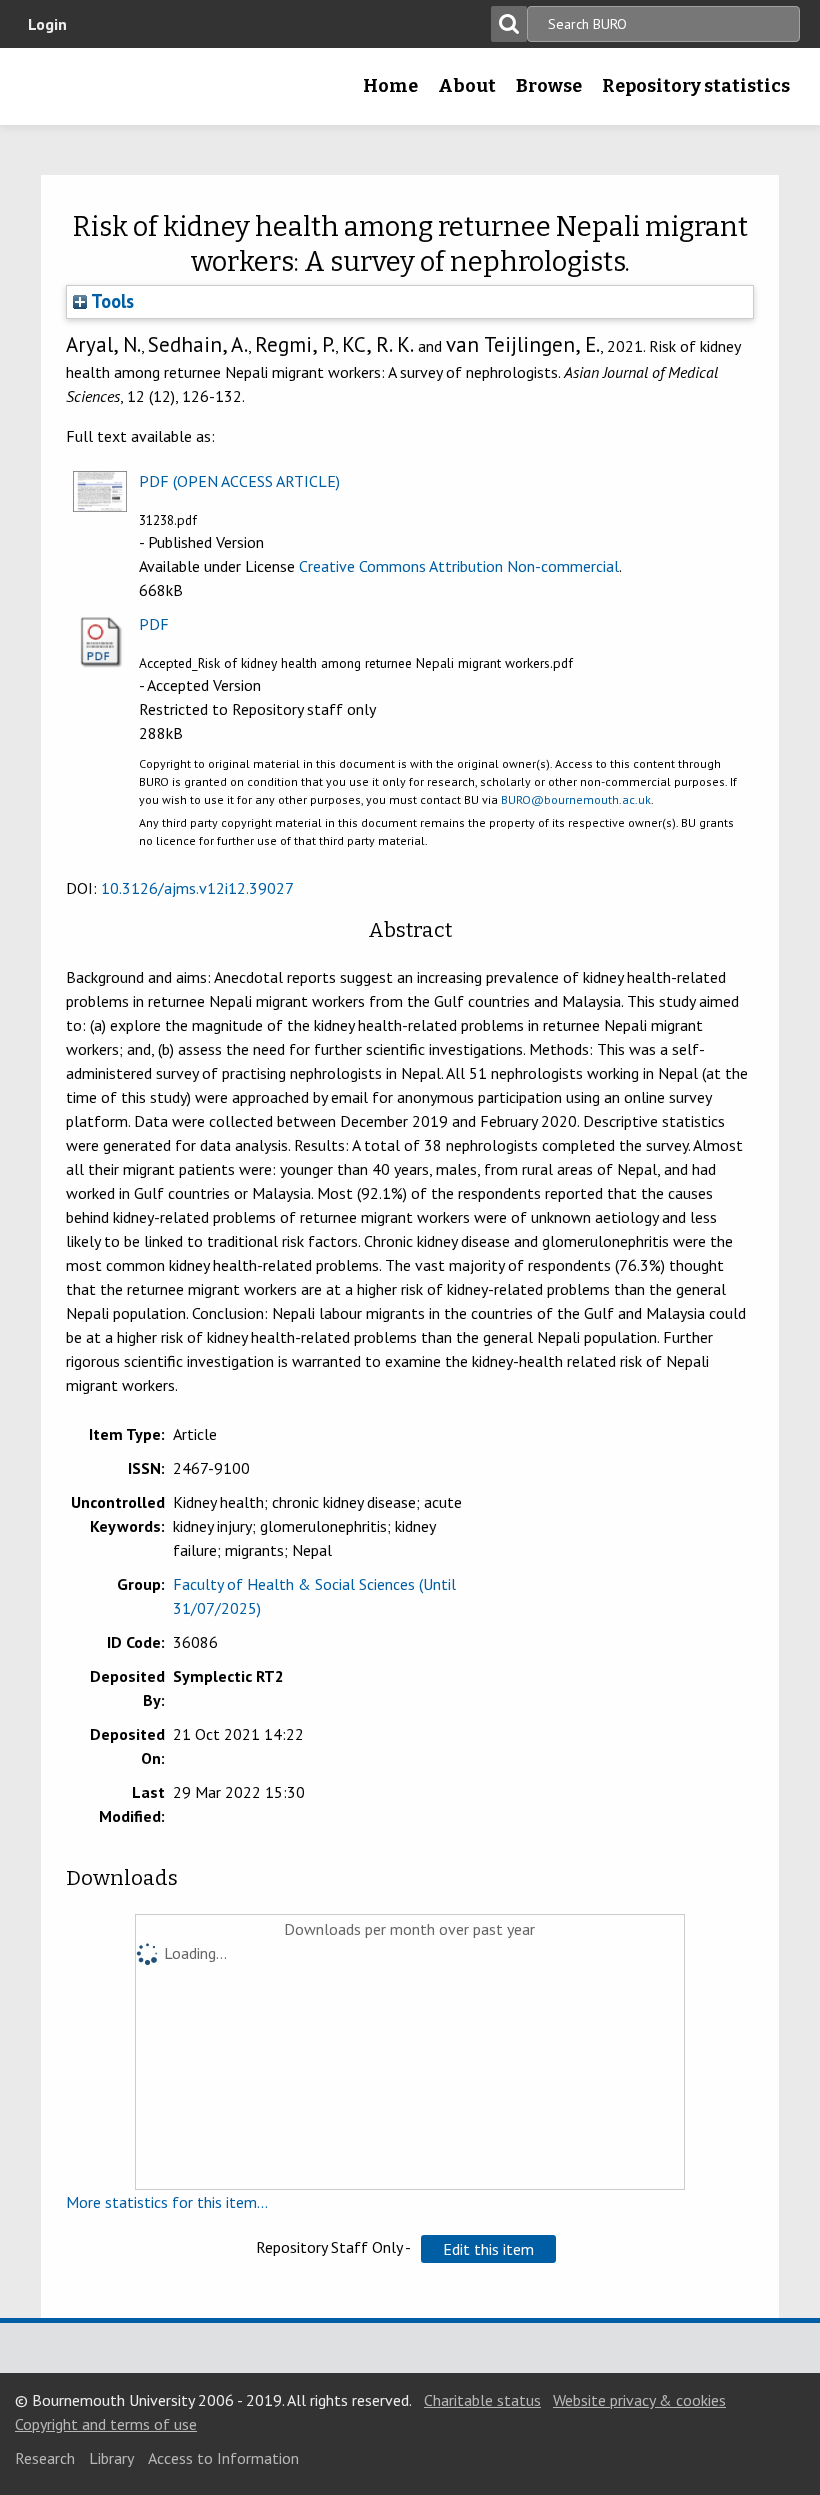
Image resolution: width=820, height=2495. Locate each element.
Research (45, 2458)
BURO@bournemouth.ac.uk (576, 799)
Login (47, 24)
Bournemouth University (47, 93)
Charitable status (482, 2400)
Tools (110, 301)
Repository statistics (696, 86)
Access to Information (223, 2458)
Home (390, 86)
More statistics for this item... (167, 2202)
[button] (488, 2249)
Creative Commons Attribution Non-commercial (459, 566)
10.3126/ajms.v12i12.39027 (197, 888)
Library (111, 2458)
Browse (549, 86)
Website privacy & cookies (639, 2400)
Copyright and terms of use (106, 2424)
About (467, 86)
